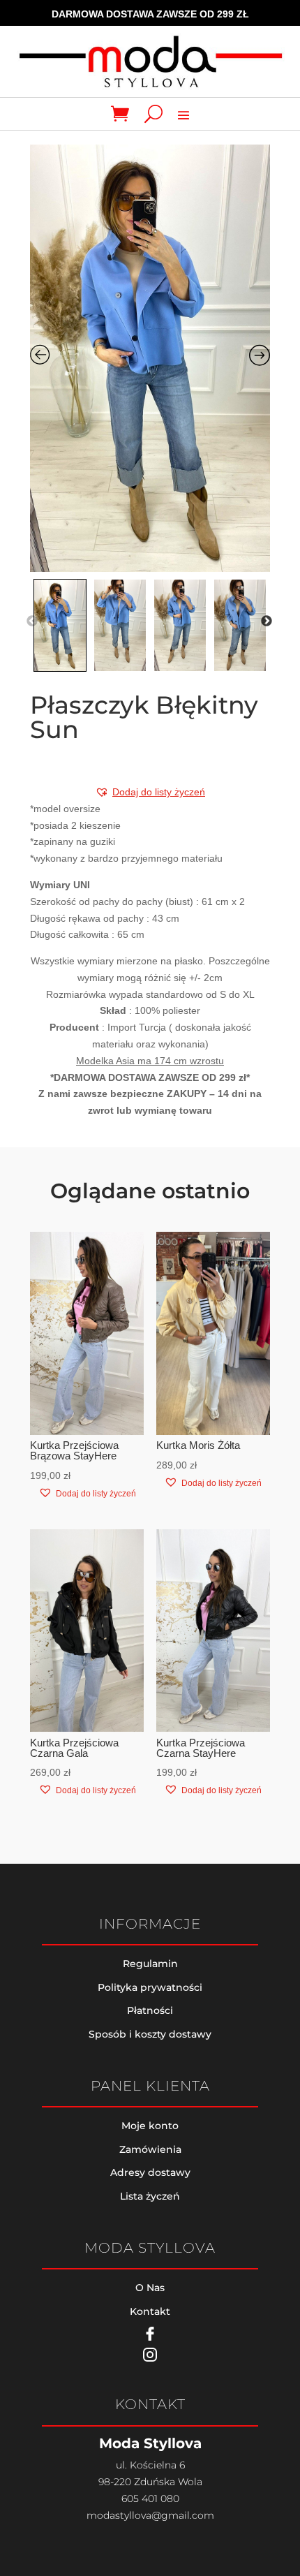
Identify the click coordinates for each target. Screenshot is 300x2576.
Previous (32, 621)
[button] (150, 792)
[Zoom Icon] (150, 358)
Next (267, 621)
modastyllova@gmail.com (150, 2515)
